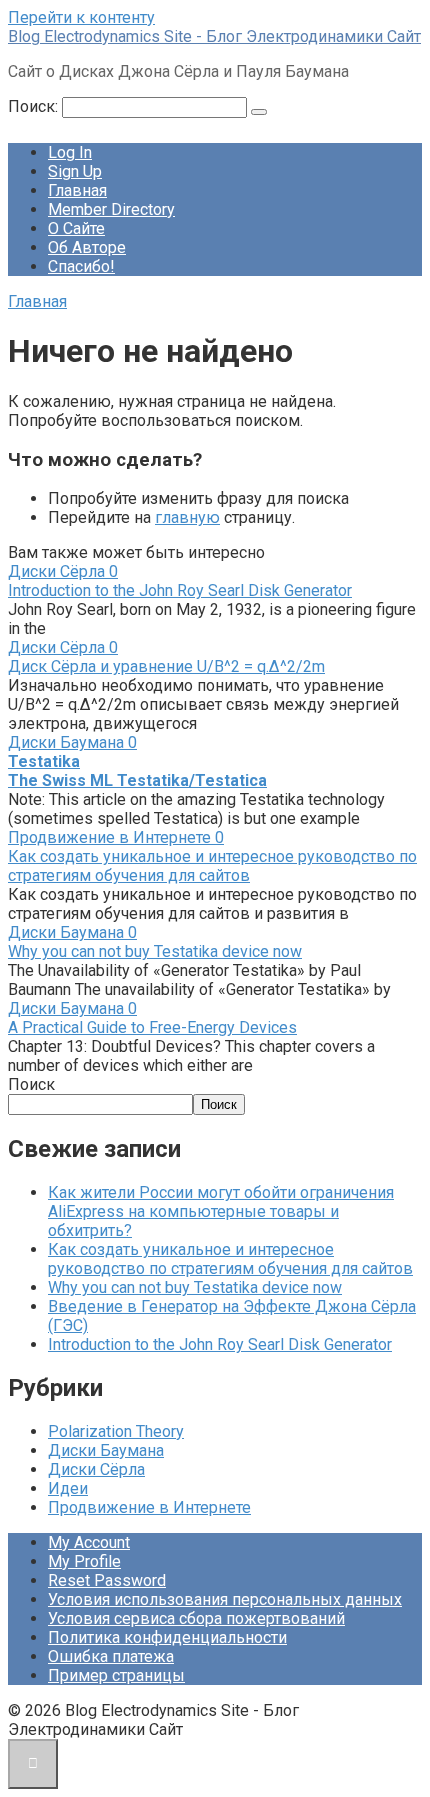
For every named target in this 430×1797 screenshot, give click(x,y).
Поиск (31, 1084)
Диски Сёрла (96, 1469)
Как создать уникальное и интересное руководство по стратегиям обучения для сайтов (212, 866)
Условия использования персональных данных (225, 1599)
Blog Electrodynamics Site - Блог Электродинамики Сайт (214, 36)
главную (187, 517)
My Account (89, 1542)
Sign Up (75, 171)
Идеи (68, 1488)
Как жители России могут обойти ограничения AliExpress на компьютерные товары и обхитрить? (221, 1211)
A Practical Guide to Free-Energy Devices (152, 1027)
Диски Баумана (106, 1450)
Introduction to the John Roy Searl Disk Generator (180, 590)
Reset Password (107, 1580)
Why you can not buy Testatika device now (155, 951)
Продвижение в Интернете (149, 1507)
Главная (77, 190)
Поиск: (35, 106)
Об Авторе (87, 247)
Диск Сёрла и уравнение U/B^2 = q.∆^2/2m (166, 666)
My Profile (84, 1561)
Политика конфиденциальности (167, 1637)
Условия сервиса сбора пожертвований (196, 1618)
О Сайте (76, 228)
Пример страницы (116, 1675)
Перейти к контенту (81, 17)
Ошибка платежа (111, 1656)
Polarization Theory (116, 1431)
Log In (70, 152)
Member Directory (111, 209)
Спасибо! (81, 266)
